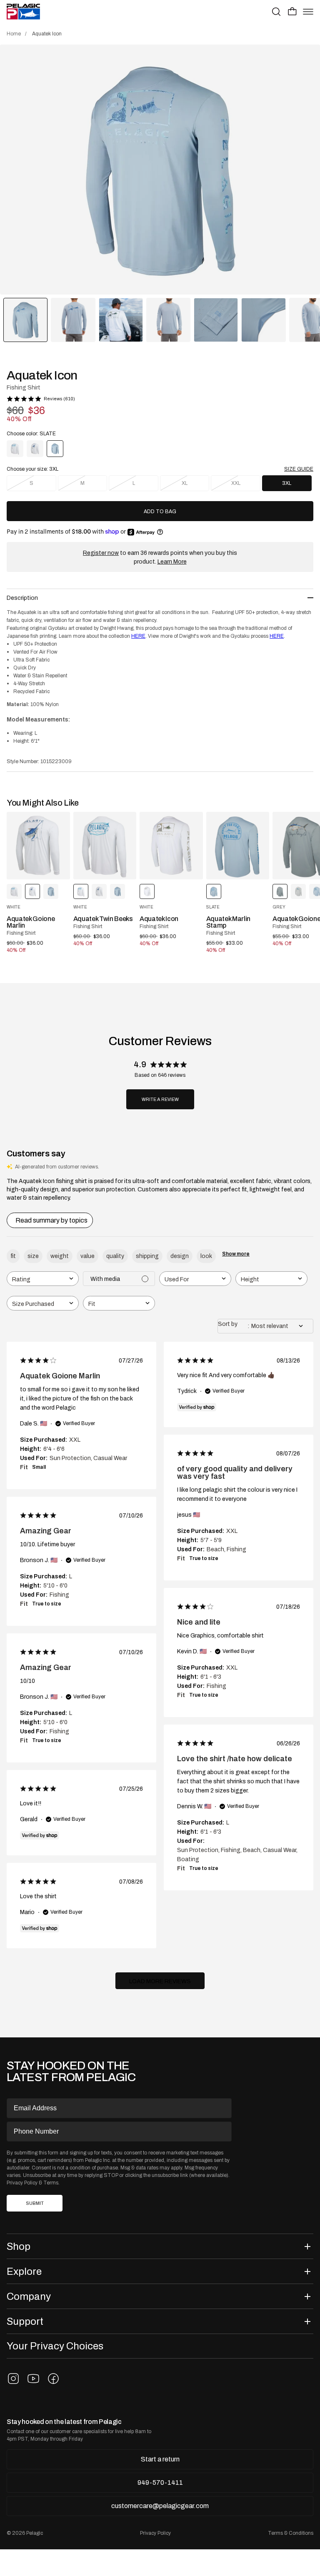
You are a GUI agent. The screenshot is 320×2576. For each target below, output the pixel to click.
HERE (138, 636)
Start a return (160, 2459)
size (33, 1256)
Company (29, 2296)
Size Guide (299, 469)
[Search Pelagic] (276, 12)
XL (185, 483)
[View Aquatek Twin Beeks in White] (15, 449)
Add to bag (160, 512)
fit (13, 1256)
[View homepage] (23, 12)
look (206, 1256)
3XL (287, 483)
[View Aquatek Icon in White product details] (171, 846)
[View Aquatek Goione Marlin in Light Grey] (298, 891)
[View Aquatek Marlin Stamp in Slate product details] (238, 846)
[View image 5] (216, 320)
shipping (147, 1256)
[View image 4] (168, 320)
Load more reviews (160, 1981)
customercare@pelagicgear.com (160, 2506)
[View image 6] (263, 320)
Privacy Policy (22, 2183)
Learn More (172, 562)
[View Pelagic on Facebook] (53, 2379)
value (87, 1256)
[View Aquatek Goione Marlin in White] (35, 449)
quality (115, 1256)
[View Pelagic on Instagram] (13, 2379)
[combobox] (43, 1279)
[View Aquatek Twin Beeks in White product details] (105, 846)
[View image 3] (121, 320)
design (180, 1256)
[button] (292, 11)
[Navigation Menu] (308, 12)
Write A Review (160, 1100)
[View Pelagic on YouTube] (33, 2379)
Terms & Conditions (291, 2533)
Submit (35, 2203)
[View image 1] (25, 320)
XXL (236, 483)
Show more (236, 1254)
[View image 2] (73, 320)
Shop (19, 2246)
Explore (24, 2271)
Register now (101, 553)
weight (60, 1256)
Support (25, 2321)
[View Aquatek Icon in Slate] (51, 891)
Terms (51, 2183)
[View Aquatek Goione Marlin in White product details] (38, 846)
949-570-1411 (160, 2482)
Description (22, 598)
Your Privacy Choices (55, 2346)
